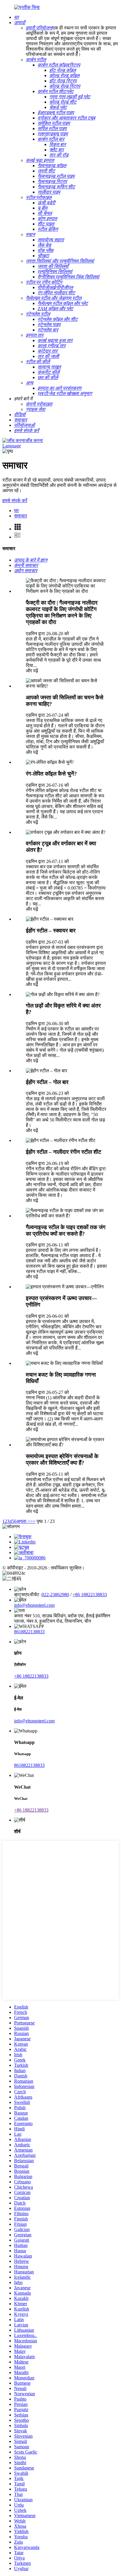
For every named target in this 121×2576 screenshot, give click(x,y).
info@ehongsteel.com (34, 1605)
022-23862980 (55, 1595)
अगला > (23, 1521)
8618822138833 (29, 1632)
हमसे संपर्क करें (15, 501)
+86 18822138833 (90, 1595)
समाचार (21, 516)
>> (33, 1521)
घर (16, 511)
